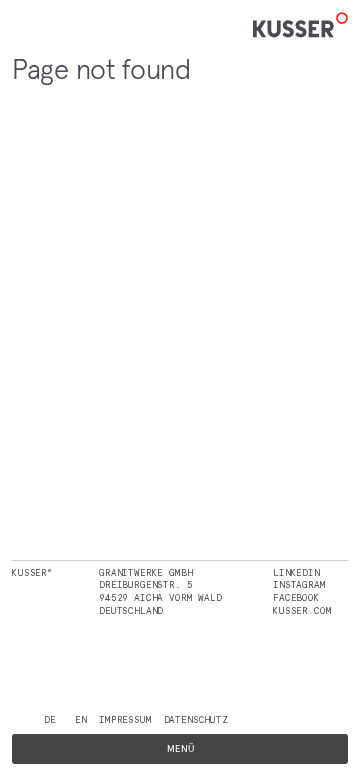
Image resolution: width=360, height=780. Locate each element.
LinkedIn (296, 573)
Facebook (296, 598)
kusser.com (302, 611)
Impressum (125, 720)
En (81, 720)
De (50, 720)
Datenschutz (196, 720)
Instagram (299, 585)
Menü (180, 748)
